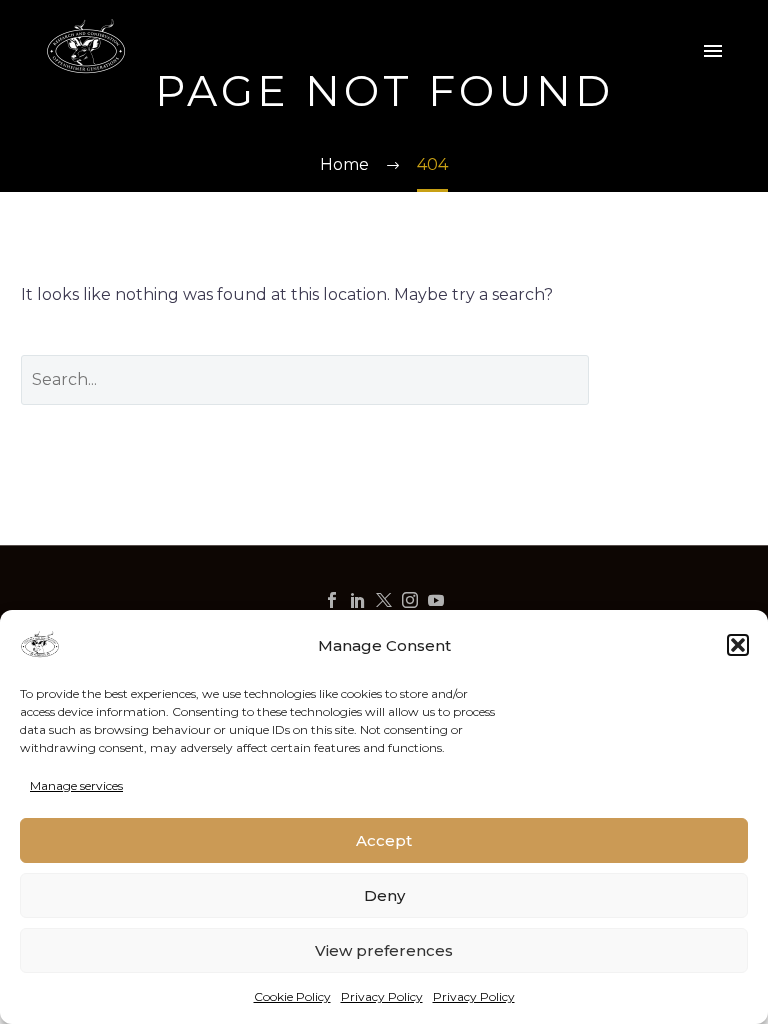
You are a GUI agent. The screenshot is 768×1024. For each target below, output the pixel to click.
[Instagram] (410, 600)
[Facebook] (332, 600)
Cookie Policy (292, 996)
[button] (738, 645)
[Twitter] (384, 600)
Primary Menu (713, 51)
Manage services (76, 785)
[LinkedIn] (358, 600)
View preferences (384, 950)
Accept (384, 840)
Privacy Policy (382, 996)
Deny (384, 895)
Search (683, 379)
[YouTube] (436, 600)
